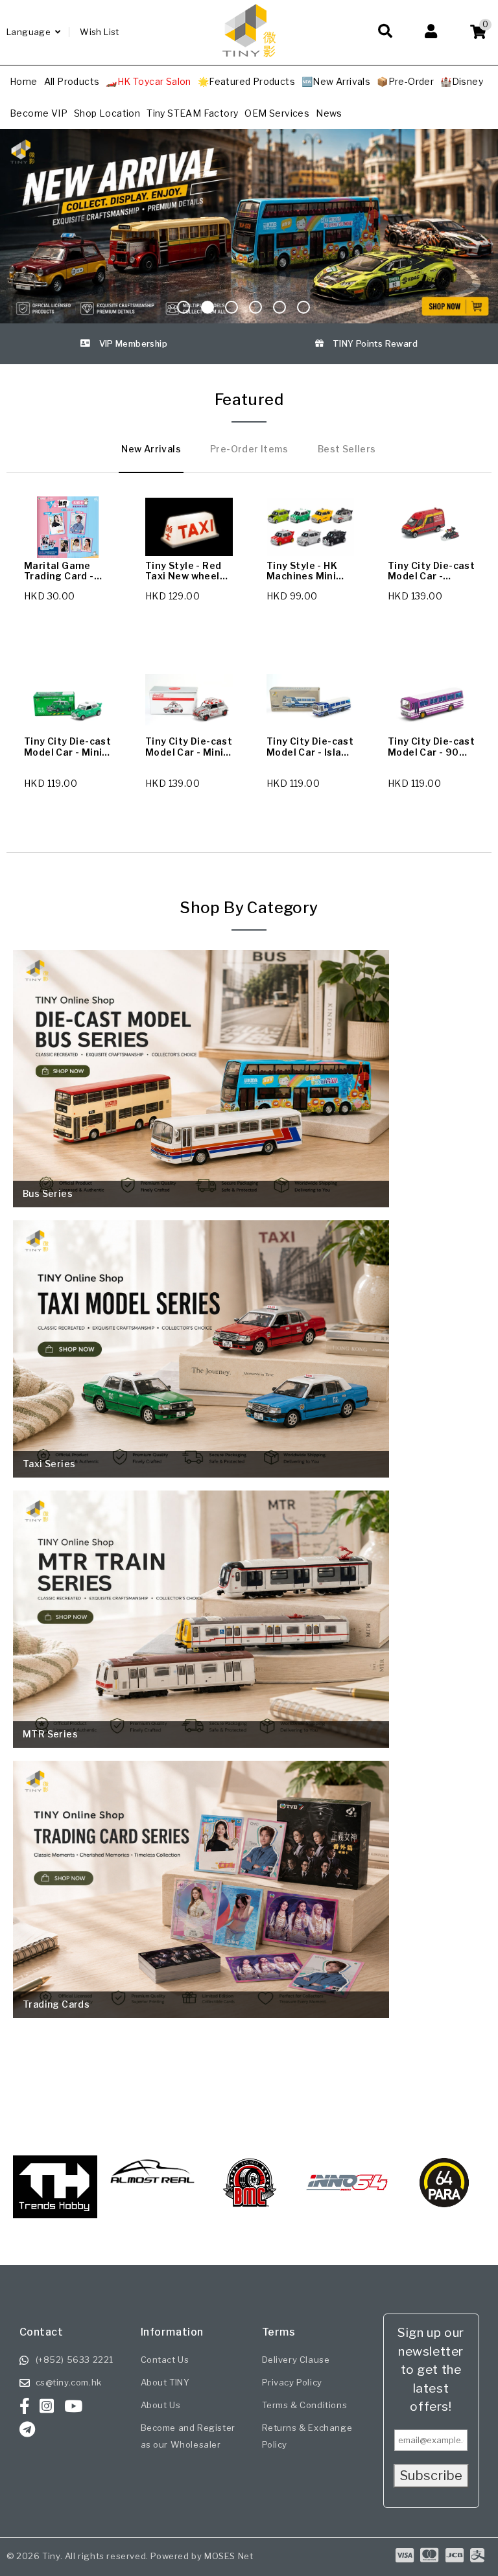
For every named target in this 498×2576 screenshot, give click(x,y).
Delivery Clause (296, 2360)
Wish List (100, 32)
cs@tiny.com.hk (69, 2382)
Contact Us (165, 2360)
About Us (161, 2405)
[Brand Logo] (152, 2183)
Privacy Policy (292, 2382)
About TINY (165, 2382)
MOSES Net (229, 2556)
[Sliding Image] (249, 226)
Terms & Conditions (305, 2405)
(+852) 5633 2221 (75, 2360)
